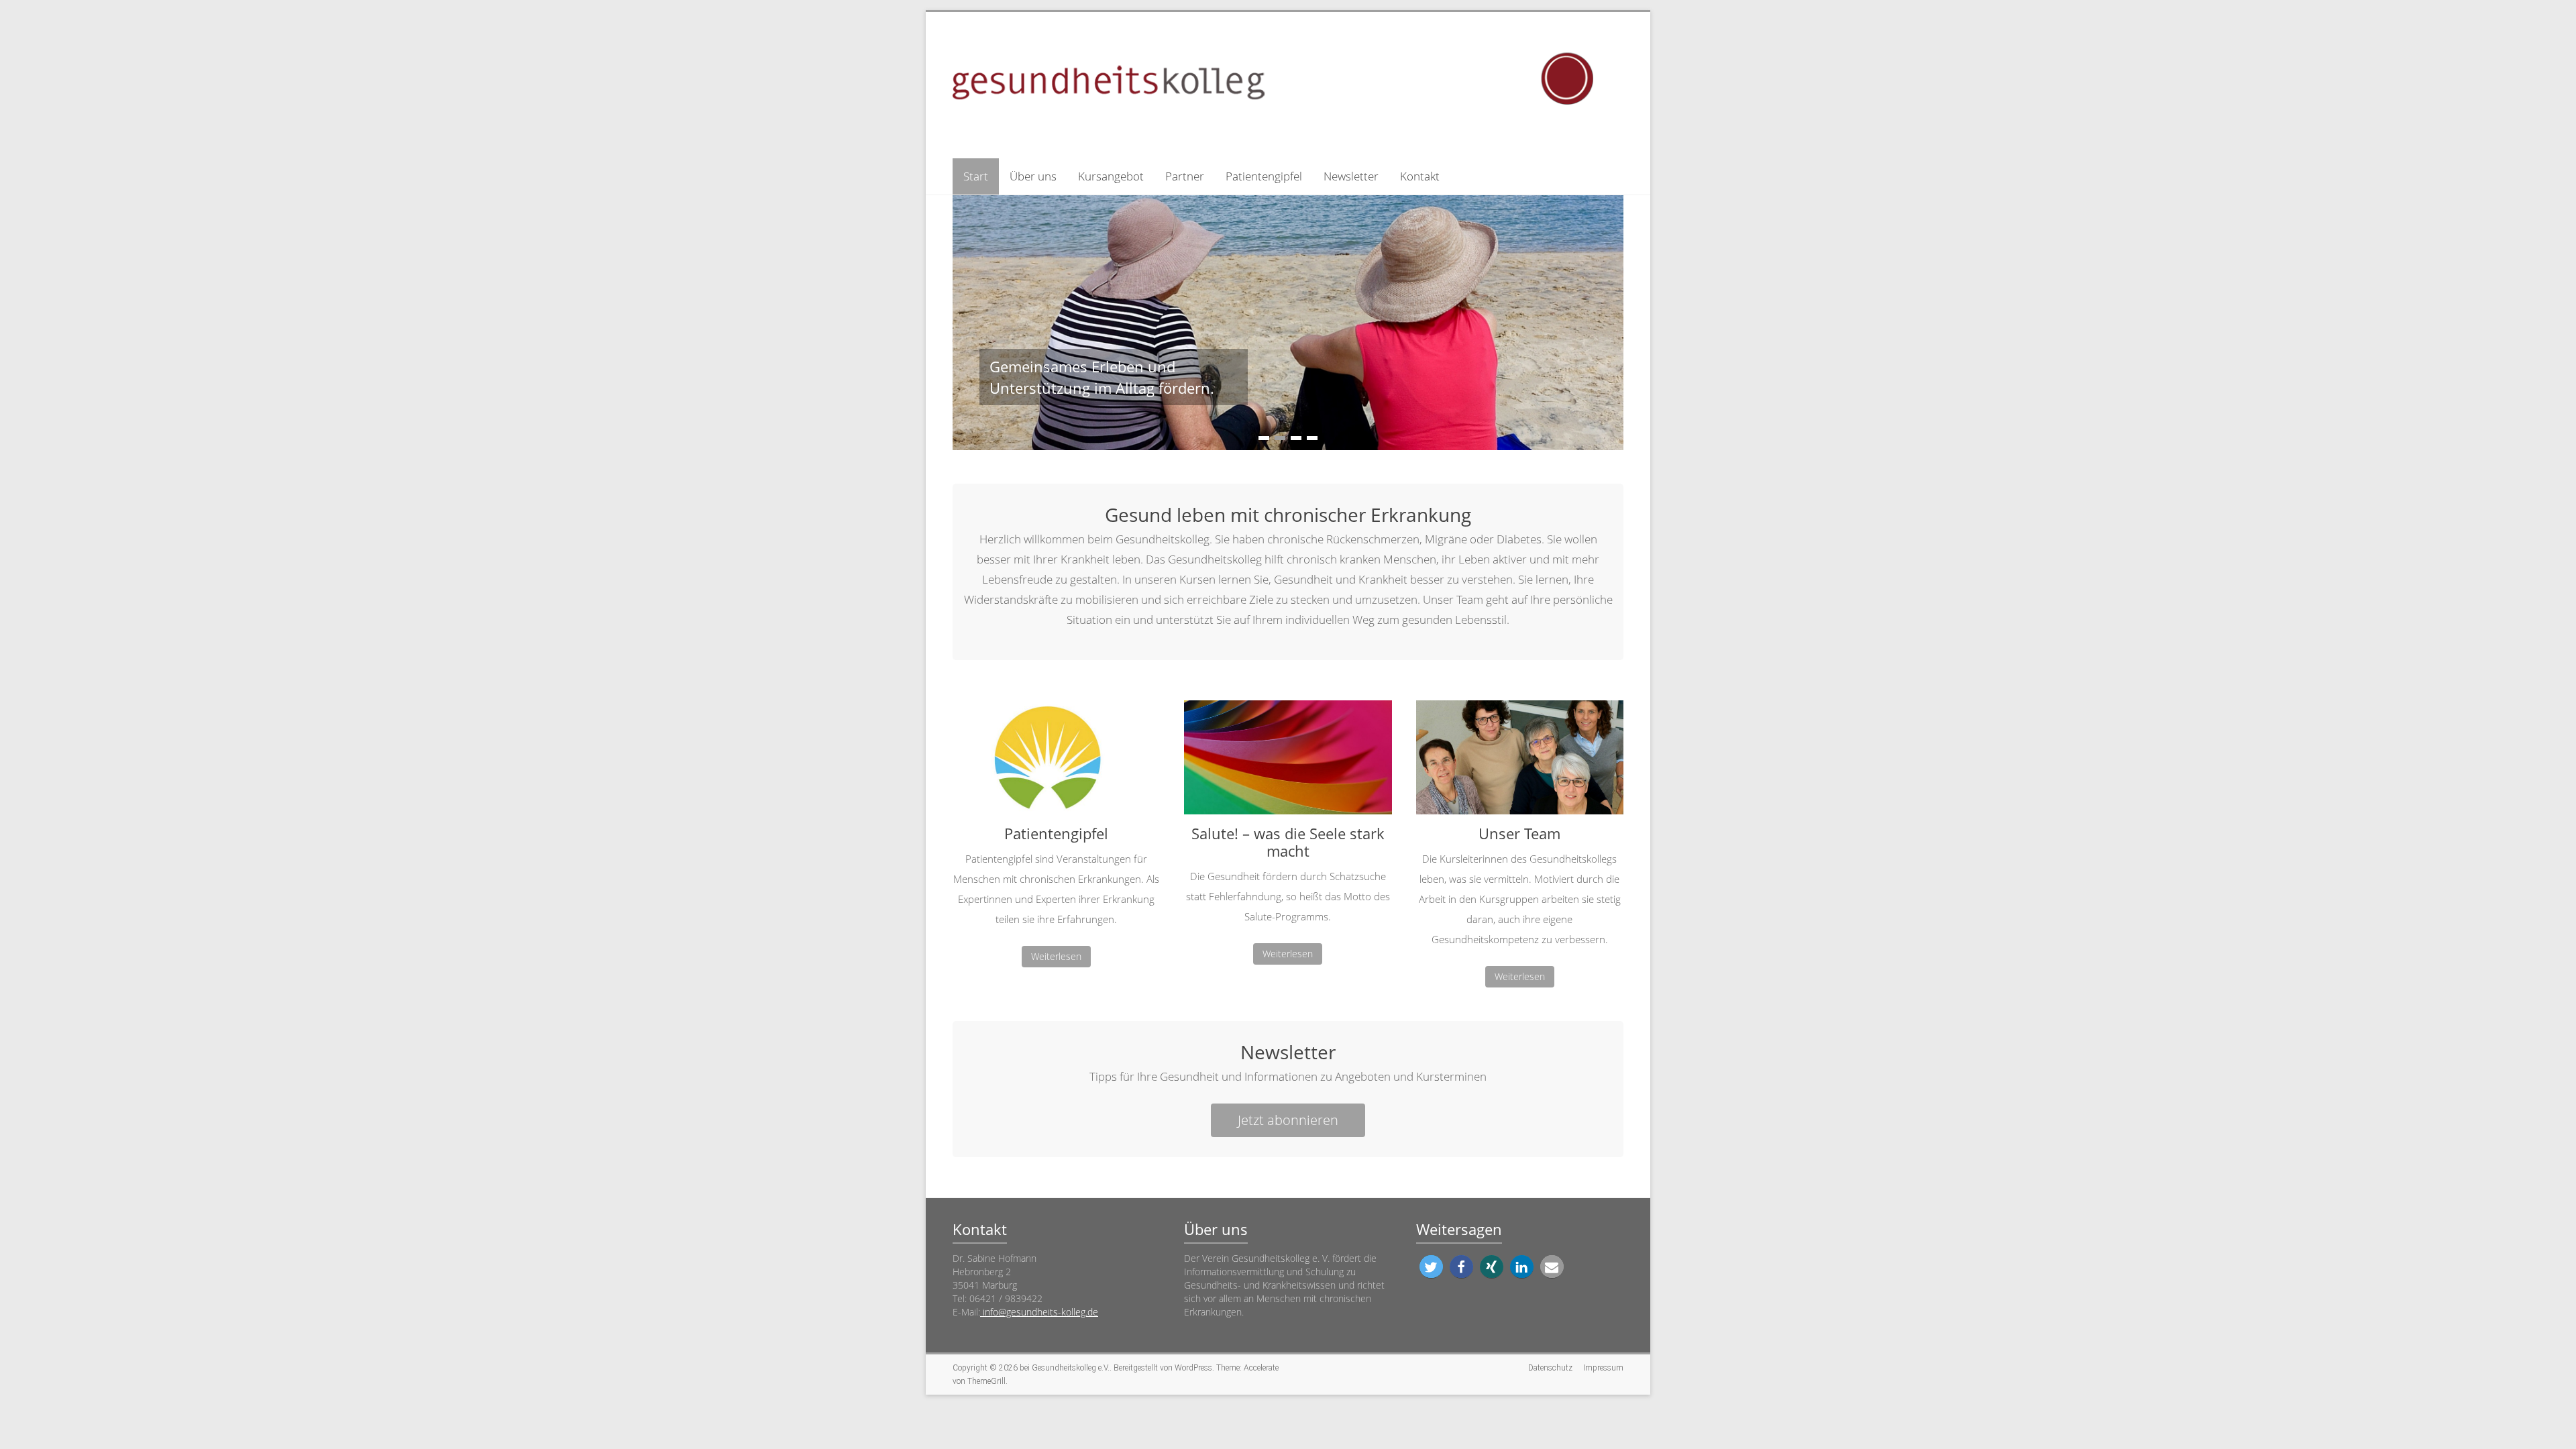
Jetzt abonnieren (1288, 1120)
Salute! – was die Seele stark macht (1288, 842)
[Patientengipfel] (1056, 762)
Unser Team (1519, 833)
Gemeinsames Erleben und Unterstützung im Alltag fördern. (1102, 377)
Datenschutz (1550, 1368)
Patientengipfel (1264, 176)
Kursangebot (1111, 176)
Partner (1185, 176)
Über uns (1033, 176)
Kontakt (1420, 176)
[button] (1431, 1267)
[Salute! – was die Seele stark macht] (1288, 762)
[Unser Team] (1520, 762)
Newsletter (1351, 176)
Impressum (1603, 1368)
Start (976, 176)
